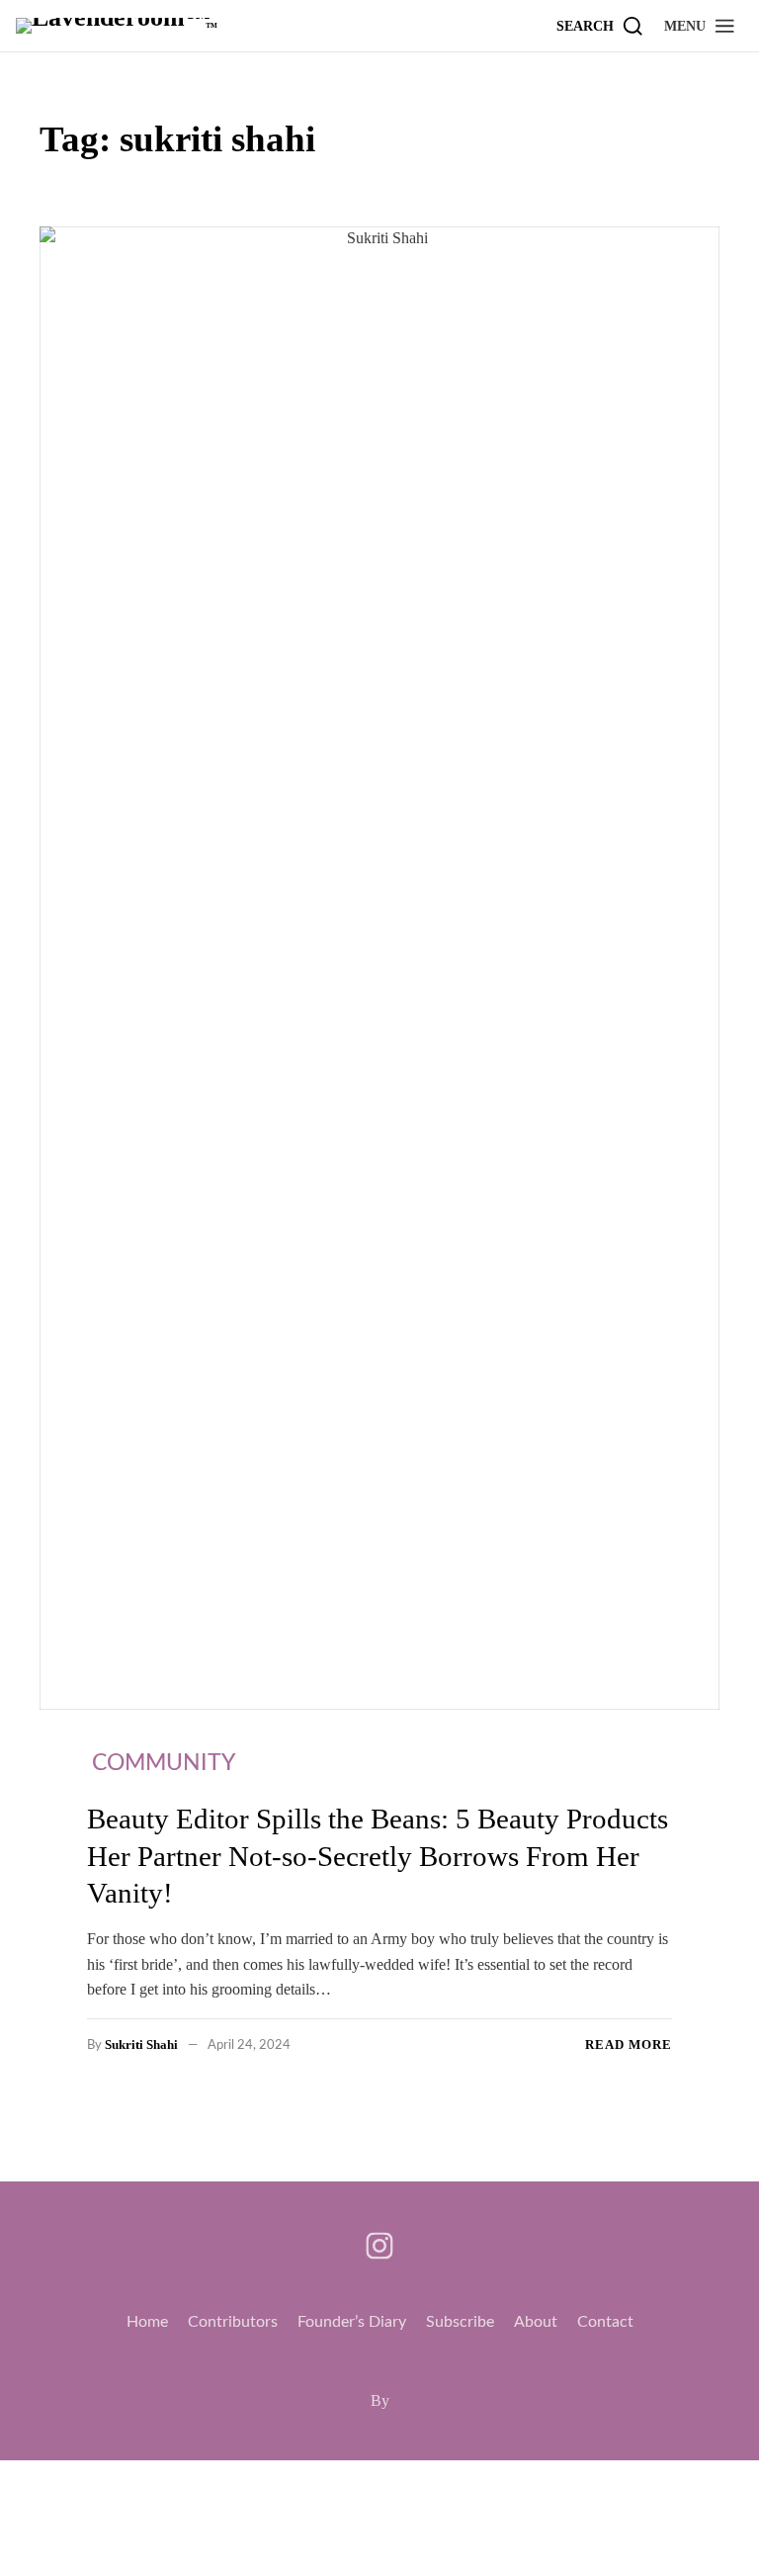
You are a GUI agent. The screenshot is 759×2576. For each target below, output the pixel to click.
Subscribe (460, 2322)
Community (164, 1763)
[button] (700, 26)
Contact (605, 2322)
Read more (629, 2044)
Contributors (233, 2322)
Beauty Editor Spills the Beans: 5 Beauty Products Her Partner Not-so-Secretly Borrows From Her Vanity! (378, 1856)
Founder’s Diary (352, 2322)
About (536, 2322)
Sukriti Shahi (141, 2044)
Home (147, 2322)
